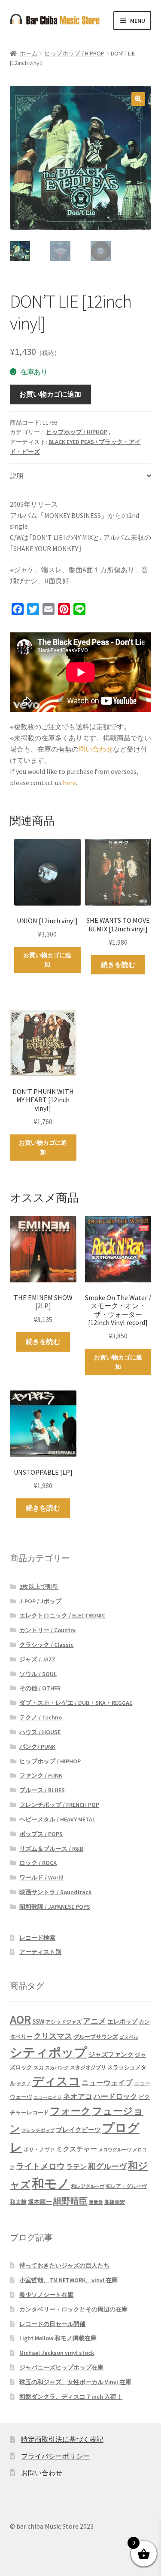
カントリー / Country (47, 1630)
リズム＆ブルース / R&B (51, 1849)
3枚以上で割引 (39, 1587)
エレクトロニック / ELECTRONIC (62, 1615)
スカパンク (57, 2068)
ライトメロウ (40, 2166)
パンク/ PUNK (37, 1747)
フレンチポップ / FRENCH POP (59, 1805)
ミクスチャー (76, 2149)
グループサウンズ (96, 2037)
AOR (20, 2020)
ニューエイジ (48, 2097)
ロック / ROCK (38, 1863)
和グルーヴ (107, 2166)
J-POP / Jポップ (40, 1601)
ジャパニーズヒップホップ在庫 (61, 2367)
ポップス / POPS (41, 1834)
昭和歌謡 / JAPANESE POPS (55, 1907)
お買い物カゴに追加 (50, 394)
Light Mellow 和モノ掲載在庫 (58, 2338)
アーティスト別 (40, 1952)
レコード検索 (37, 1938)
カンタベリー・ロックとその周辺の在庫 (73, 2309)
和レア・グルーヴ (126, 2186)
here (69, 783)
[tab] (81, 476)
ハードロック (115, 2096)
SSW (38, 2021)
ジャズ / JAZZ (37, 1659)
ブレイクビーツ (78, 2130)
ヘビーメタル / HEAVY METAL (57, 1819)
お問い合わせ (42, 2473)
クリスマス (53, 2036)
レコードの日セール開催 (52, 2324)
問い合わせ (96, 749)
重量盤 (96, 2202)
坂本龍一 (40, 2202)
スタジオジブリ (88, 2067)
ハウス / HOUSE (40, 1732)
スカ (39, 2068)
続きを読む (118, 964)
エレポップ (122, 2021)
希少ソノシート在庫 (46, 2295)
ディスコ (56, 2081)
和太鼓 (18, 2202)
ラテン (76, 2167)
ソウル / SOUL (38, 1674)
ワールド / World (41, 1877)
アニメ (94, 2021)
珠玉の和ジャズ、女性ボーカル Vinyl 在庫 (75, 2382)
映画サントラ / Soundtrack (55, 1892)
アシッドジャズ (64, 2022)
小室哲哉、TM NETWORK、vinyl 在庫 (68, 2280)
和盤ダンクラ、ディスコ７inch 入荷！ (71, 2397)
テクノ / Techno (41, 1717)
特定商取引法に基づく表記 (62, 2439)
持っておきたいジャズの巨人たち (64, 2265)
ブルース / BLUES (42, 1790)
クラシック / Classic (46, 1645)
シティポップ (49, 2052)
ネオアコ (78, 2096)
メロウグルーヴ (115, 2150)
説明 (17, 476)
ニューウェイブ (107, 2083)
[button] (138, 99)
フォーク (71, 2111)
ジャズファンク (111, 2054)
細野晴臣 (70, 2201)
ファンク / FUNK (41, 1775)
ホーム (29, 53)
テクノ (24, 2084)
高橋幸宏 (115, 2202)
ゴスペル (129, 2037)
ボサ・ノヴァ (39, 2149)
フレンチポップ (38, 2131)
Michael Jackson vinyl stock (57, 2353)
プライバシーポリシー (55, 2456)
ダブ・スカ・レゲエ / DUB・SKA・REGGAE (76, 1703)
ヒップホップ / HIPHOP (74, 53)
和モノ (51, 2183)
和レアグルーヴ (88, 2186)
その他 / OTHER (40, 1688)
